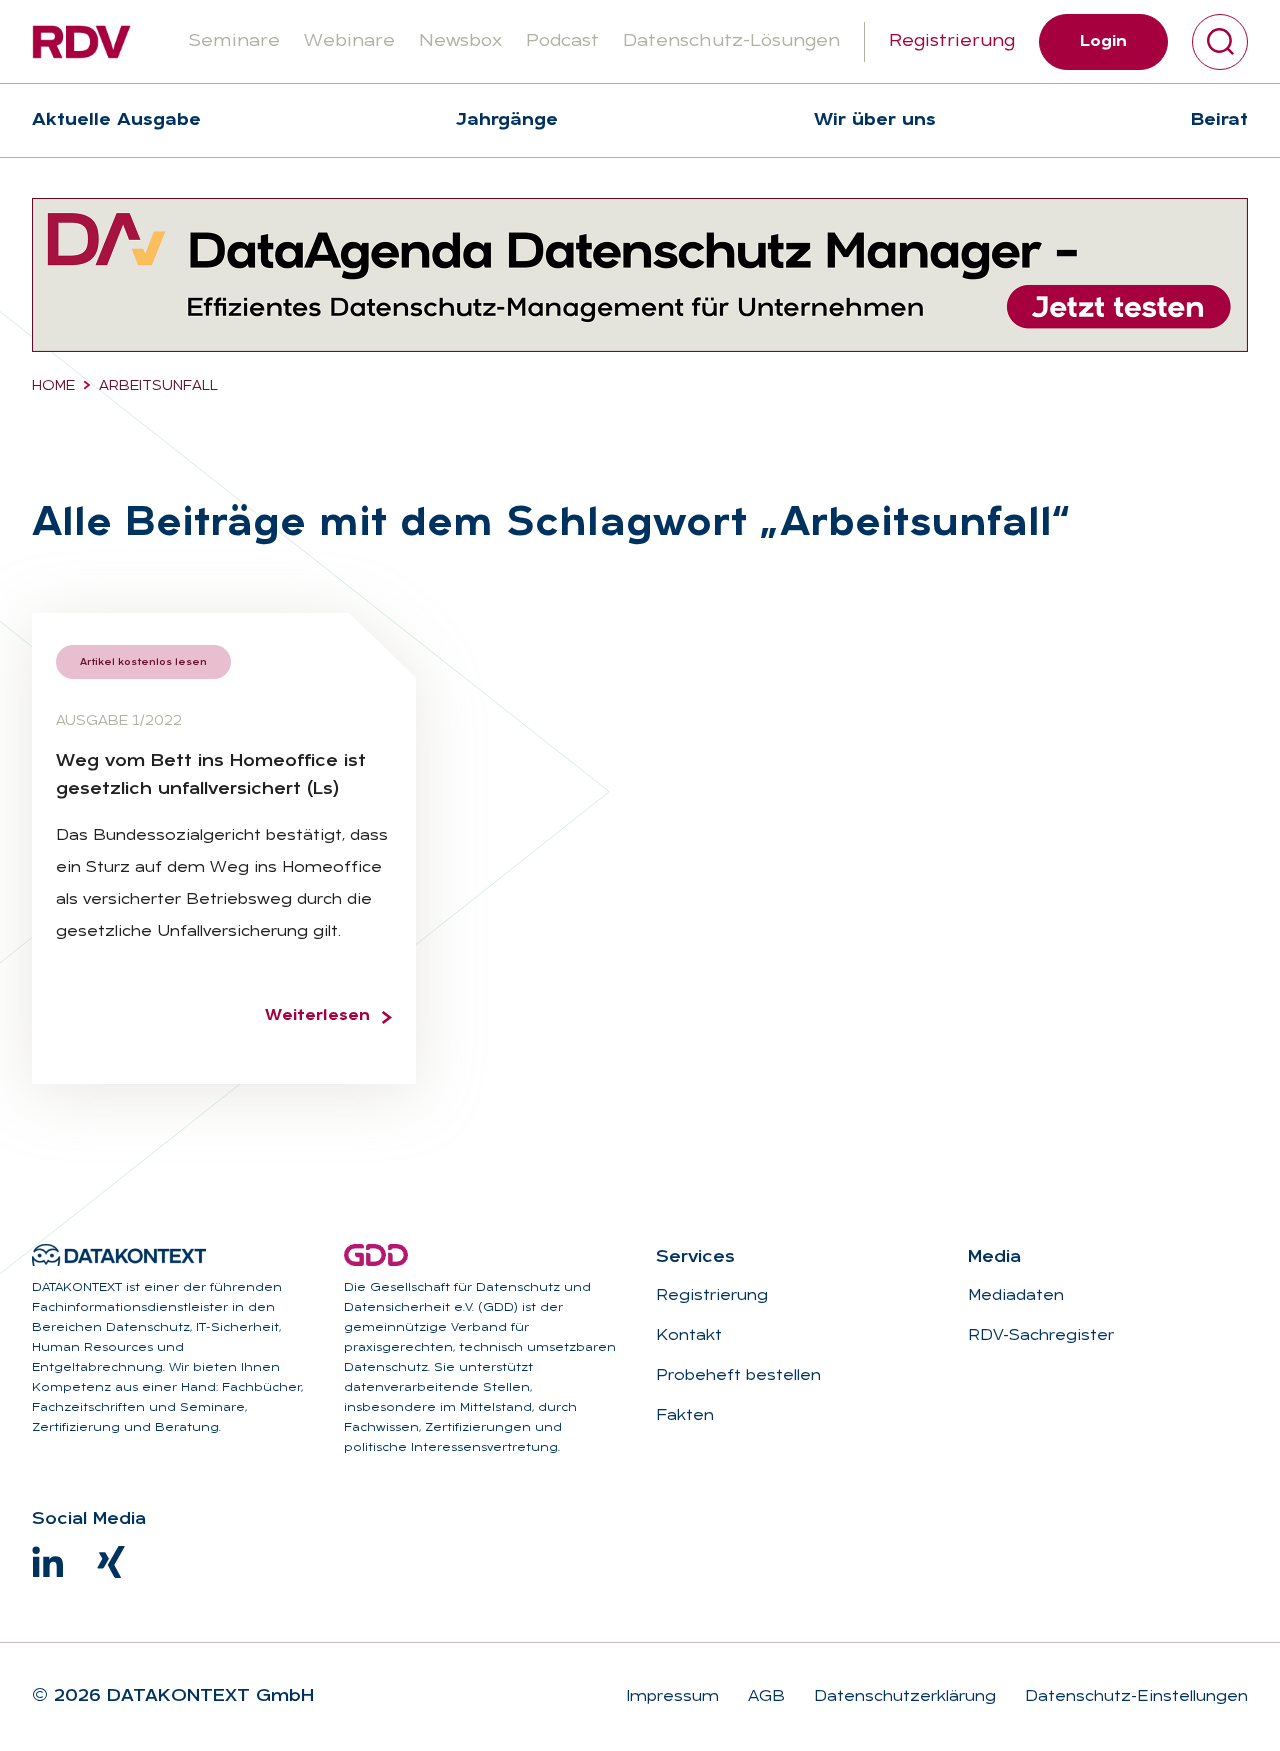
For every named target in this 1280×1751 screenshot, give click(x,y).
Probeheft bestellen (738, 1376)
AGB (764, 1697)
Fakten (685, 1416)
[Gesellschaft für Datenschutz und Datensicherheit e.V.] (376, 1255)
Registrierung (952, 41)
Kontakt (689, 1336)
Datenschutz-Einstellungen (1134, 1697)
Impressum (672, 1697)
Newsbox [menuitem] (460, 41)
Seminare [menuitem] (234, 41)
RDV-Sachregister (1041, 1336)
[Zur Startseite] (81, 42)
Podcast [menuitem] (562, 41)
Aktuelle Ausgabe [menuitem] (116, 120)
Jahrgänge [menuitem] (507, 120)
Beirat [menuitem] (1219, 120)
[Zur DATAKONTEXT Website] (119, 1255)
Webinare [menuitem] (349, 41)
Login (1103, 42)
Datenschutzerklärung (902, 1697)
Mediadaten (1016, 1296)
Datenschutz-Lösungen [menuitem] (731, 41)
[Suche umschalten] (1220, 42)
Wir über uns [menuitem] (875, 120)
